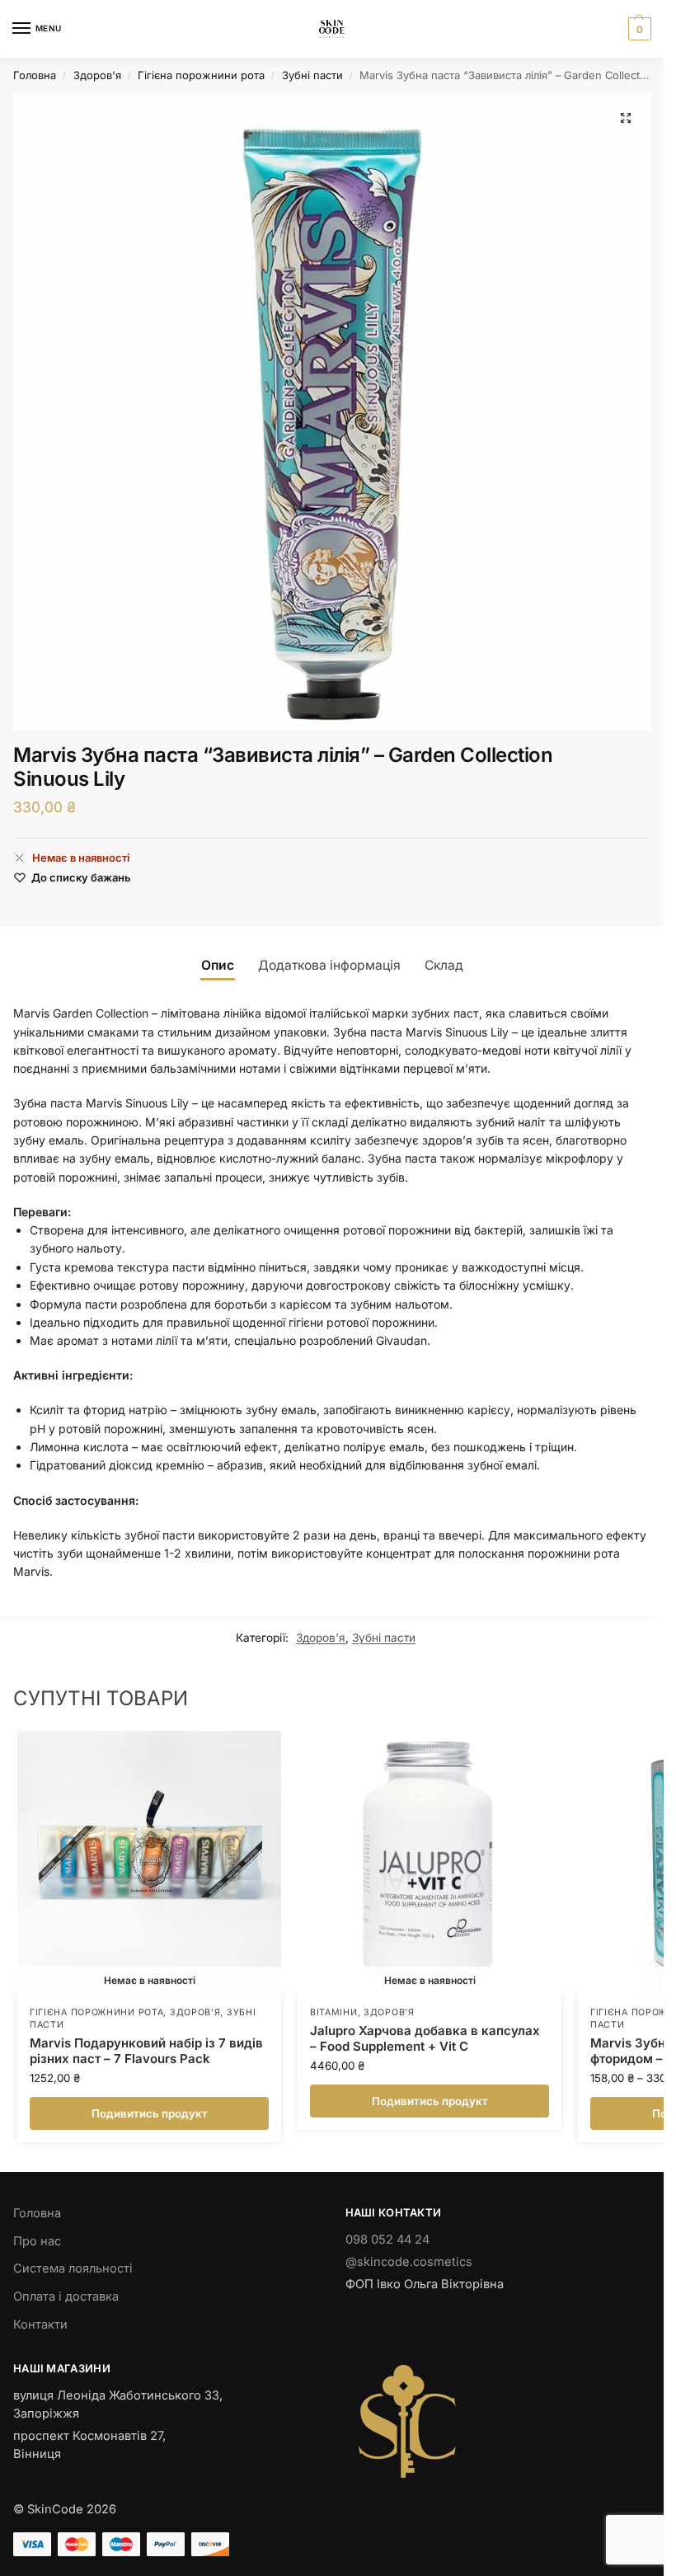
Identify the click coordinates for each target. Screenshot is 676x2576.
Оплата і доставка (66, 2296)
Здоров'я (97, 75)
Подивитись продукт (150, 2113)
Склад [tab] (444, 965)
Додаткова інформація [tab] (329, 965)
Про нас (37, 2241)
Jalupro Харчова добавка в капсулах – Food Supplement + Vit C (425, 2039)
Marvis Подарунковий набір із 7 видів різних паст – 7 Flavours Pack (146, 2051)
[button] (638, 29)
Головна (35, 75)
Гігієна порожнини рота (201, 75)
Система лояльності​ (73, 2268)
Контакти (40, 2325)
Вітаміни (334, 2012)
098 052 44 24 (387, 2240)
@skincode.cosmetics (409, 2262)
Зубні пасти (312, 75)
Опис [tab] (218, 965)
